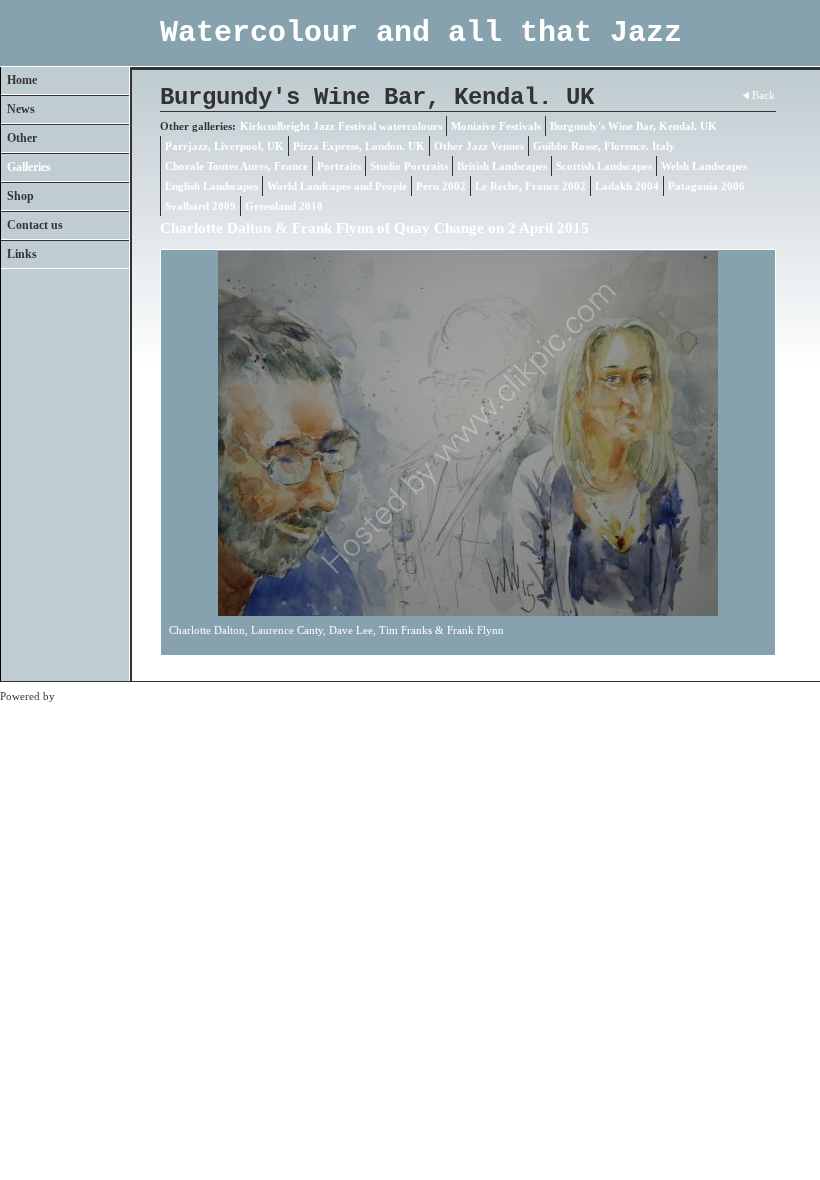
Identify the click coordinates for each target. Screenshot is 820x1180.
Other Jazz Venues (479, 146)
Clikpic (74, 696)
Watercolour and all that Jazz (421, 33)
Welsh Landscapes (704, 166)
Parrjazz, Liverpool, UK (224, 146)
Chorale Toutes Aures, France (236, 166)
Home (22, 80)
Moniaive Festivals (496, 126)
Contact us (35, 225)
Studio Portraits (409, 166)
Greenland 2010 (284, 206)
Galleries (29, 167)
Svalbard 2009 (200, 206)
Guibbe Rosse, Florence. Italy (604, 146)
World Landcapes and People (337, 186)
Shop (20, 196)
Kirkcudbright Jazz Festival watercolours (341, 126)
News (21, 109)
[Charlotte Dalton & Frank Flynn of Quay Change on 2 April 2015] (468, 433)
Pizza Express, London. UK (359, 146)
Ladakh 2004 (627, 186)
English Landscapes (211, 186)
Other (22, 138)
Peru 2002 (441, 186)
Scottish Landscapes (604, 166)
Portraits (339, 166)
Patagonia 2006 (706, 186)
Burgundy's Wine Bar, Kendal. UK (633, 126)
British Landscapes (502, 166)
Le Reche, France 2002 (530, 186)
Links (22, 254)
